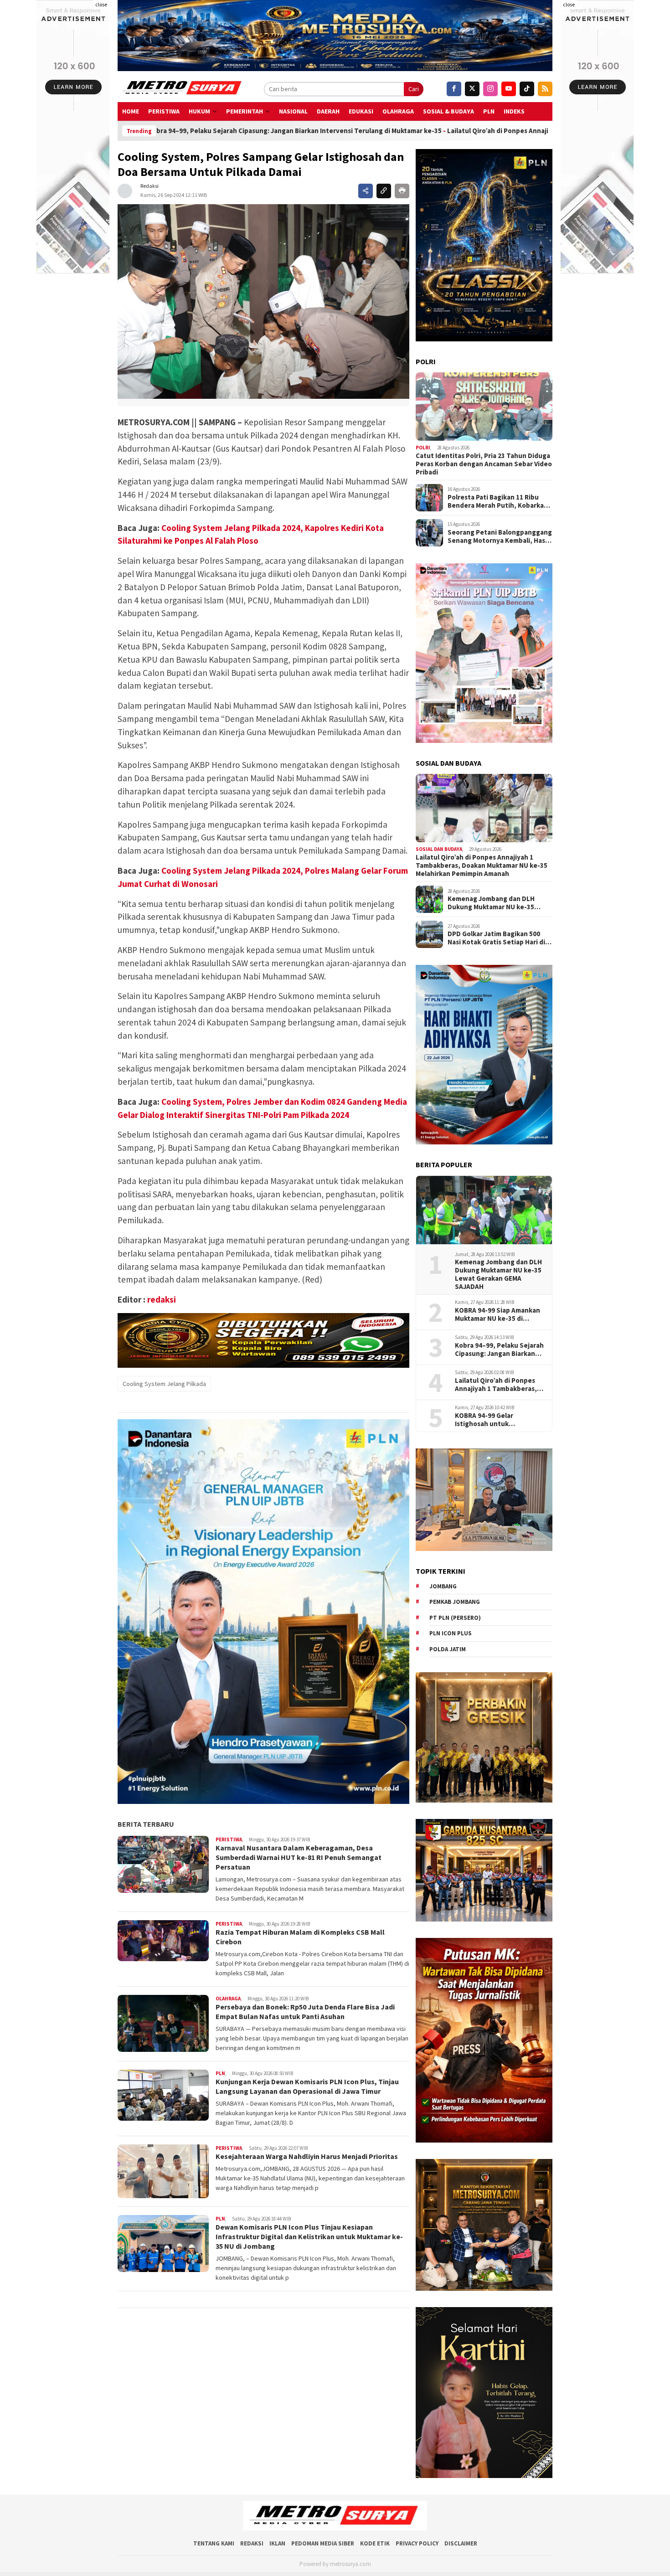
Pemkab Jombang (455, 1602)
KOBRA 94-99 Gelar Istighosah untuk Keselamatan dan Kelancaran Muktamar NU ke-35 (500, 1420)
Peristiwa (164, 111)
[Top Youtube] (509, 89)
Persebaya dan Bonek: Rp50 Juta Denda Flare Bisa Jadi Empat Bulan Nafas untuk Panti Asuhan (305, 2012)
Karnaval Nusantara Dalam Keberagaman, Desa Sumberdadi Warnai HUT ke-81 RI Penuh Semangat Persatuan (299, 1857)
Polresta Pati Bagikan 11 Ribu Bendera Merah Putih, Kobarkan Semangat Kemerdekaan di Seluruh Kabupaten (498, 501)
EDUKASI (361, 111)
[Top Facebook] (454, 89)
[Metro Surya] (183, 89)
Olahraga (398, 111)
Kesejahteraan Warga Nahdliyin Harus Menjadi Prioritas (307, 2156)
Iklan (277, 2543)
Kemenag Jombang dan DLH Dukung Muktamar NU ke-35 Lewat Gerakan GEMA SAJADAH (496, 903)
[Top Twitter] (472, 89)
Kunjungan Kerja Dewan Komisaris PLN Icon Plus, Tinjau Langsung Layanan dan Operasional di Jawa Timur (307, 2086)
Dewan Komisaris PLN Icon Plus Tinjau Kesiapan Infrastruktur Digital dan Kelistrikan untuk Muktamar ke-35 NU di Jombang (309, 2236)
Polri (423, 448)
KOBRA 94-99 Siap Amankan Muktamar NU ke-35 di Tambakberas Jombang (497, 1314)
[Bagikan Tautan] (366, 191)
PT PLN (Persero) (455, 1618)
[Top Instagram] (490, 89)
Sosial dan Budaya (439, 849)
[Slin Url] (384, 191)
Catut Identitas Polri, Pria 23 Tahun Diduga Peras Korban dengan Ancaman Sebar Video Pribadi (484, 464)
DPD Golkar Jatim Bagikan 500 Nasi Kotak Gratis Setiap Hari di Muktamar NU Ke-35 (496, 938)
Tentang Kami (214, 2543)
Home (131, 111)
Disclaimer (461, 2543)
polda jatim (448, 1649)
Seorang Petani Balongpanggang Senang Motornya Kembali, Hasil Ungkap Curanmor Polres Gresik (500, 536)
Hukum (199, 111)
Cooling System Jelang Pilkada (164, 1384)
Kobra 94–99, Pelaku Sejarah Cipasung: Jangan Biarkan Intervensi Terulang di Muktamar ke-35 (499, 1350)
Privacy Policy (417, 2543)
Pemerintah (245, 111)
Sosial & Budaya (448, 111)
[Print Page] (402, 191)
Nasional (293, 111)
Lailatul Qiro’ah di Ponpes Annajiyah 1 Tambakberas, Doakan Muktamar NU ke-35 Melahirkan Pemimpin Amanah (454, 131)
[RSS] (545, 89)
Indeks (514, 111)
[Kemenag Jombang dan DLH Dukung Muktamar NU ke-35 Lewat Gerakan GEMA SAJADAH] (484, 1210)
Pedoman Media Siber (323, 2543)
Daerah (328, 111)
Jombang (443, 1586)
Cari (414, 89)
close (101, 4)
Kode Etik (375, 2543)
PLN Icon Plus (451, 1633)
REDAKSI (252, 2543)
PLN (489, 111)
